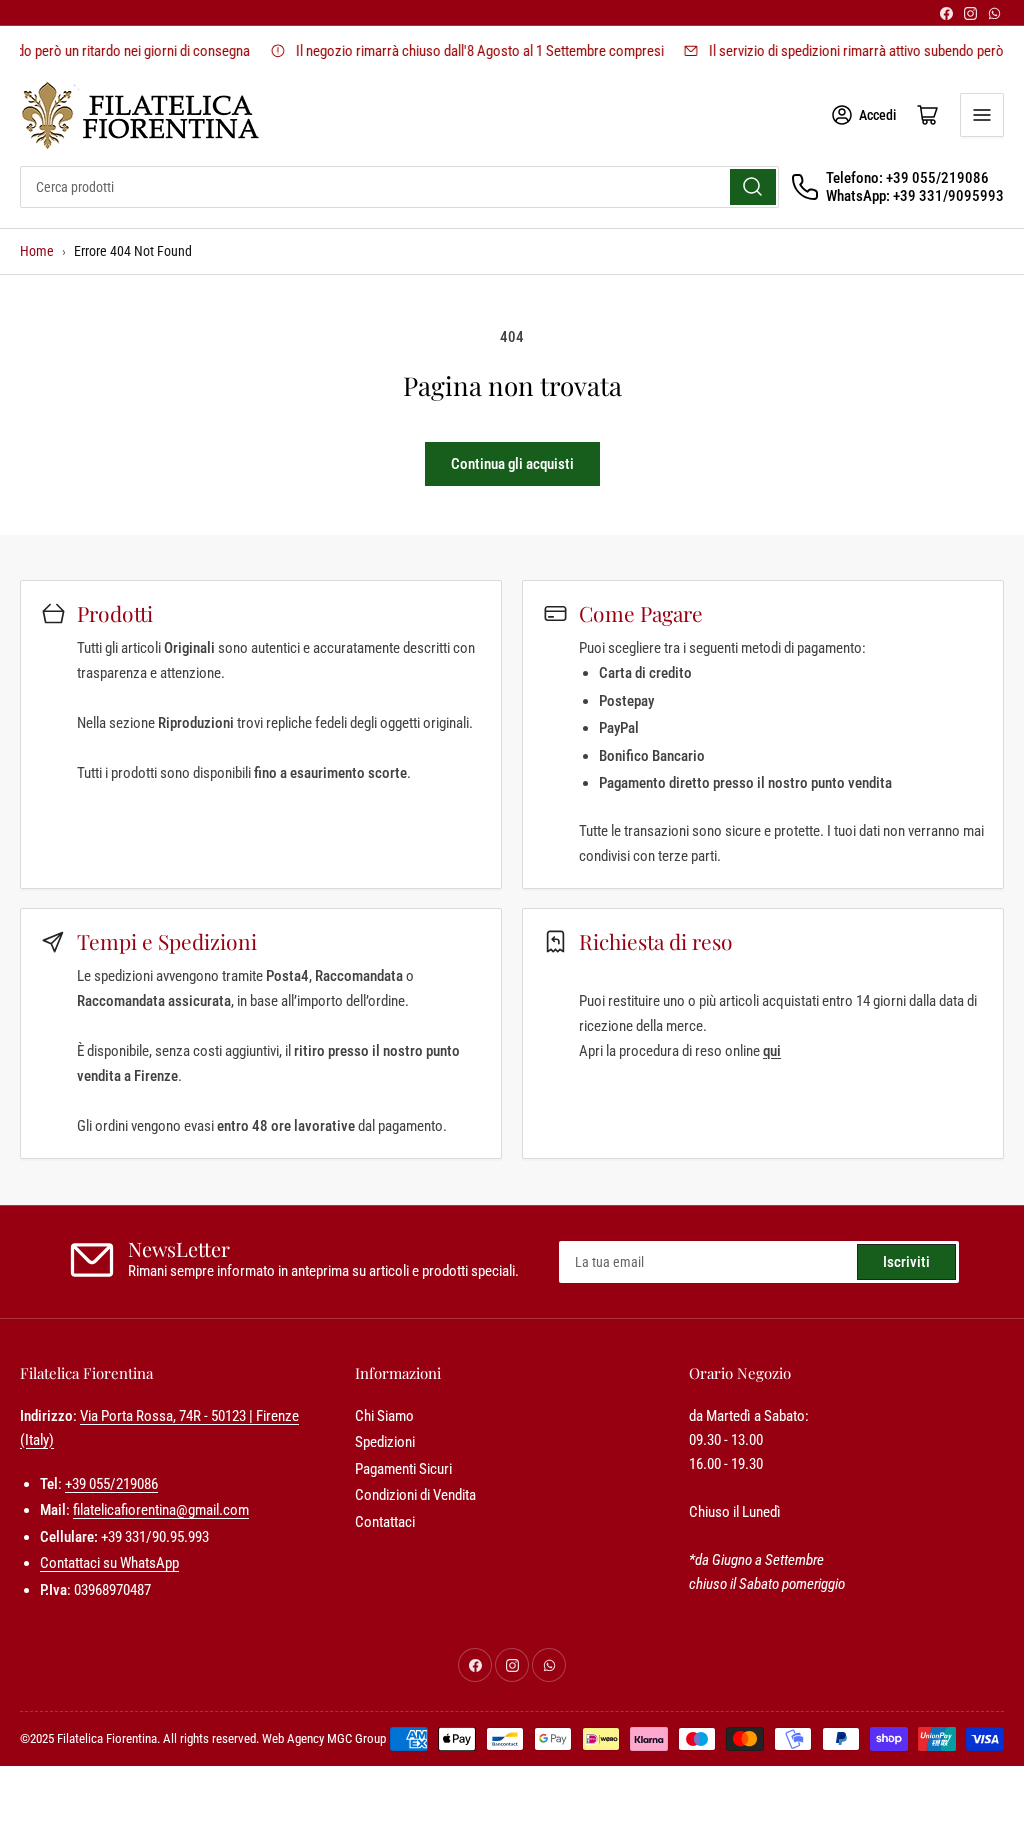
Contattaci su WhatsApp (109, 1563)
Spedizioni (385, 1442)
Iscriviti (906, 1262)
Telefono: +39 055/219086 (907, 178)
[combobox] (399, 187)
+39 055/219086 (111, 1484)
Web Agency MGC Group (324, 1738)
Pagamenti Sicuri (403, 1469)
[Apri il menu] (982, 115)
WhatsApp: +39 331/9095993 (915, 196)
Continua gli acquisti (512, 464)
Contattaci (385, 1522)
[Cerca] (753, 187)
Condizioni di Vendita (415, 1495)
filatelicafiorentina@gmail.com (161, 1510)
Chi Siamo (384, 1416)
